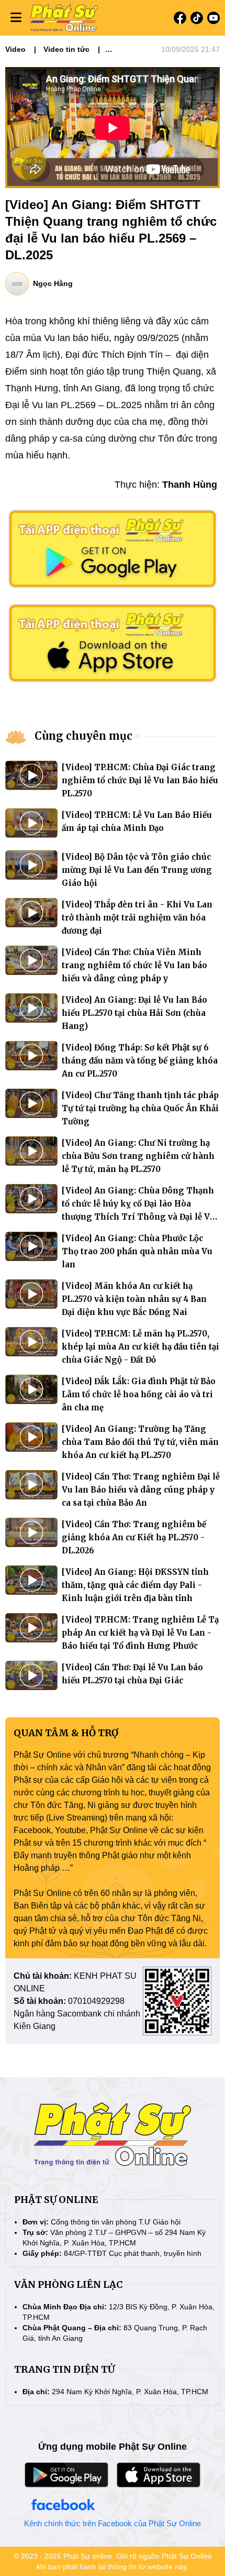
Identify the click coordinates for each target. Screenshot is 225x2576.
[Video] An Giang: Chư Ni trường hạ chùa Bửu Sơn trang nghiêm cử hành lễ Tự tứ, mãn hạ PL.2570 (138, 1156)
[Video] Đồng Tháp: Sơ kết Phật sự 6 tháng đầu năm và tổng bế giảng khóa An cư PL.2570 (140, 1061)
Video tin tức (66, 49)
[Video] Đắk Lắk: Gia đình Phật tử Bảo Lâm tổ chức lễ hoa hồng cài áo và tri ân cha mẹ (139, 1394)
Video (15, 49)
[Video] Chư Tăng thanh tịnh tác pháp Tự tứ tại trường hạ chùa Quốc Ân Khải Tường (140, 1108)
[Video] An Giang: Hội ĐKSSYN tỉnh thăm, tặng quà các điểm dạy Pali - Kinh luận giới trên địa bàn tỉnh (135, 1585)
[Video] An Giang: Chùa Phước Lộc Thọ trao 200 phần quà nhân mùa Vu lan (137, 1251)
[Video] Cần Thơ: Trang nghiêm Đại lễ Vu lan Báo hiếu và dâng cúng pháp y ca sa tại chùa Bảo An (141, 1490)
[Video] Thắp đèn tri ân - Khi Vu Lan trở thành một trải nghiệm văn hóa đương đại (137, 918)
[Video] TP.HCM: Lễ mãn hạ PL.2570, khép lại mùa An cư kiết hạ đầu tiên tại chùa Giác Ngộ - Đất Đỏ (140, 1347)
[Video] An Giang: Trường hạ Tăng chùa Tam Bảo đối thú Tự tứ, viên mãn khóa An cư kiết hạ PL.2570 (140, 1442)
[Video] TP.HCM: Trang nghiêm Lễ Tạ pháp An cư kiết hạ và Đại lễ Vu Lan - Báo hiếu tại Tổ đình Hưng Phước (140, 1633)
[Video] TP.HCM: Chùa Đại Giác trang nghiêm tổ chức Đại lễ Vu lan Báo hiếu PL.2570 (140, 780)
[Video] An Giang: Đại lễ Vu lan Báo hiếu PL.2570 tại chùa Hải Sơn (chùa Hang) (134, 1013)
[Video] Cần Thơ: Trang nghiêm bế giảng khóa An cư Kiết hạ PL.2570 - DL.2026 (134, 1537)
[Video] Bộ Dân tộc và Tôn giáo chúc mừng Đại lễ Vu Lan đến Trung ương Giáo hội (137, 870)
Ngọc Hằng (53, 283)
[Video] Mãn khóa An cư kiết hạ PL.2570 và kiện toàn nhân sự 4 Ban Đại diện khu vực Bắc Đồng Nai (134, 1299)
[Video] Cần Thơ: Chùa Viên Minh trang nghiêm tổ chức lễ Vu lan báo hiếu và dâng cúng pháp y (134, 965)
